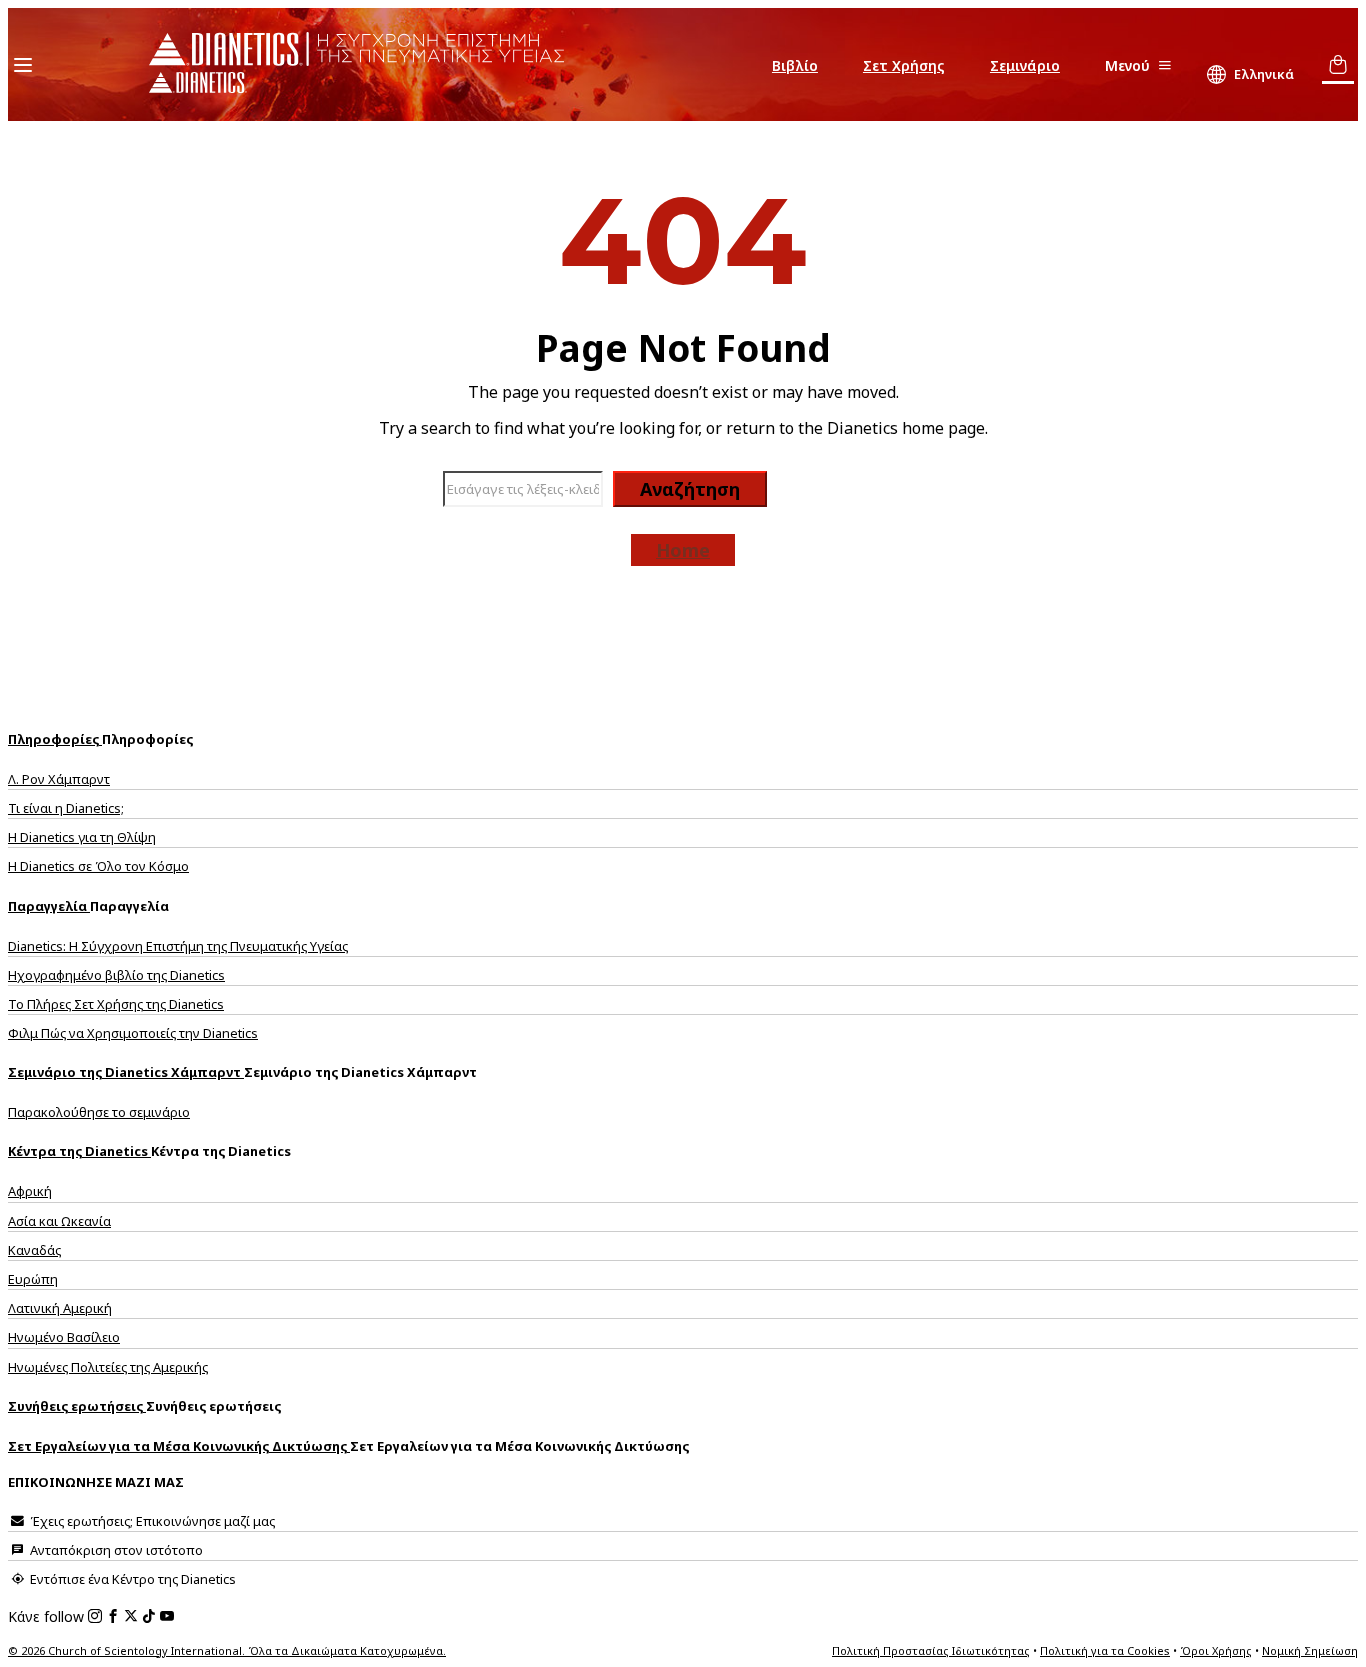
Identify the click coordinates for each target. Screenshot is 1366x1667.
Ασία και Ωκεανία (59, 1221)
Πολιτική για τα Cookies (1105, 1650)
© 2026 (227, 1650)
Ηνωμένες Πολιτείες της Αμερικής (108, 1367)
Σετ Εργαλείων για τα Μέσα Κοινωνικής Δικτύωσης (179, 1446)
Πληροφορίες (55, 739)
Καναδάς (34, 1250)
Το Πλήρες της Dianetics (116, 1004)
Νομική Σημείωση (1310, 1650)
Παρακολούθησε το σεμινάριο (99, 1112)
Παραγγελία (49, 906)
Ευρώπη (33, 1279)
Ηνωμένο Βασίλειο (64, 1337)
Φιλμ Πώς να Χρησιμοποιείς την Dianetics (133, 1033)
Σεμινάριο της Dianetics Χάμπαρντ (126, 1072)
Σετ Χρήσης (904, 65)
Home (683, 550)
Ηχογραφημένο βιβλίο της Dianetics (116, 975)
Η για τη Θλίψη (82, 837)
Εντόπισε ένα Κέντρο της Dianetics (131, 1579)
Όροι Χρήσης (1216, 1650)
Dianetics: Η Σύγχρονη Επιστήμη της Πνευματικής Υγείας (178, 946)
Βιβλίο (795, 65)
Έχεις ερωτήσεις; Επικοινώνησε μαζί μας (151, 1521)
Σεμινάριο (1025, 65)
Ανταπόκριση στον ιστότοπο (115, 1550)
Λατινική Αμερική (60, 1308)
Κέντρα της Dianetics (79, 1151)
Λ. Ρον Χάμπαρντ (59, 779)
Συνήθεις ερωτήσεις (77, 1406)
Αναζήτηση (690, 489)
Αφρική (30, 1191)
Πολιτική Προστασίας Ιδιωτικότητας (931, 1650)
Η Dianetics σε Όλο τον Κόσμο (98, 866)
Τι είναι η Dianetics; (66, 808)
